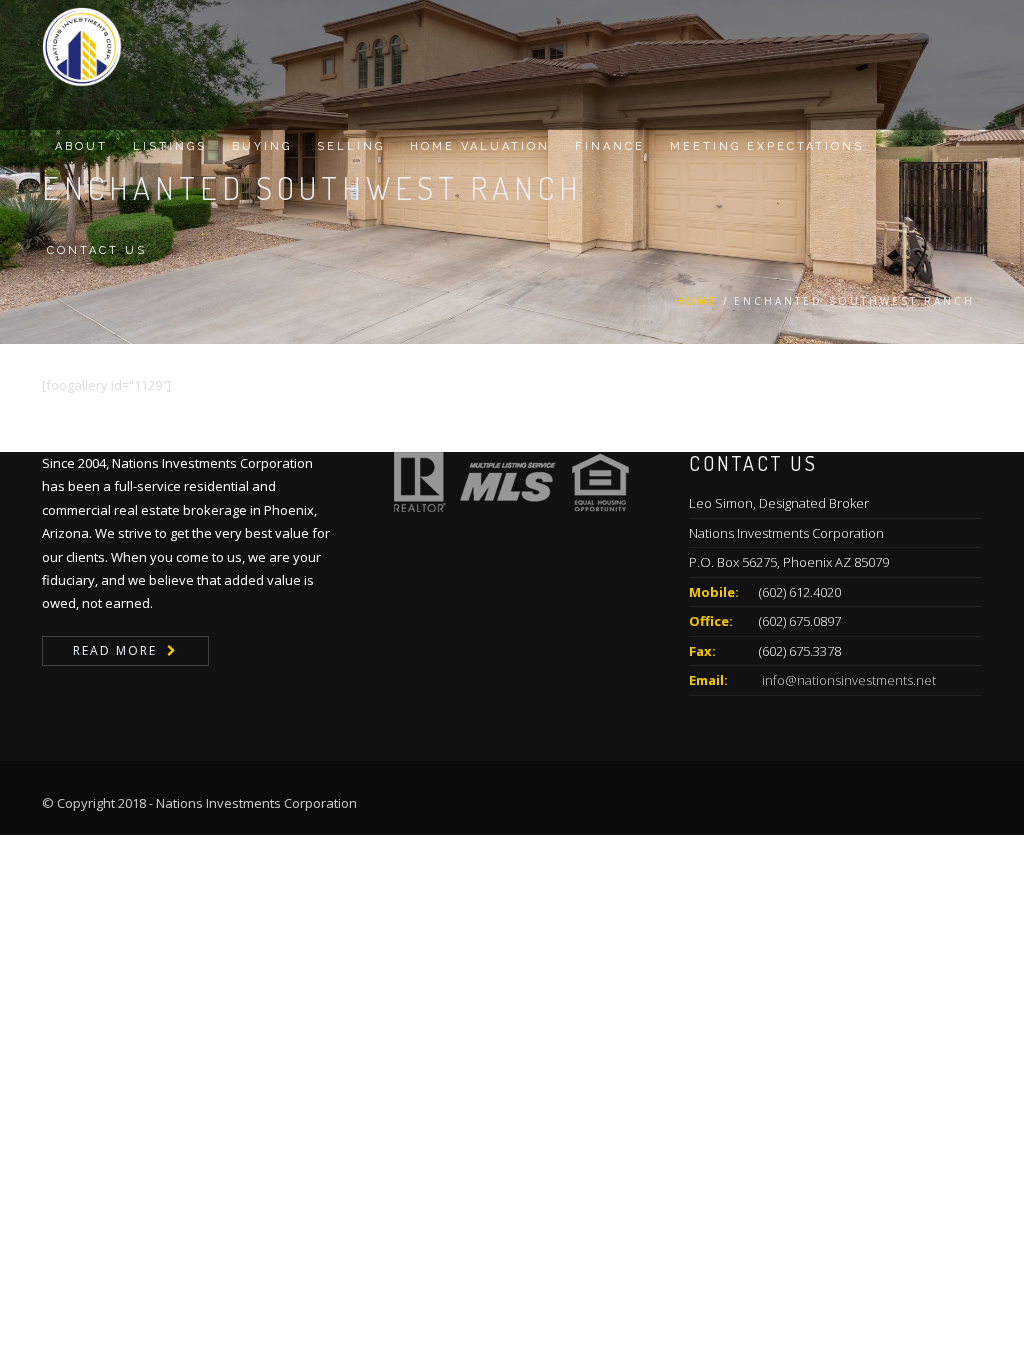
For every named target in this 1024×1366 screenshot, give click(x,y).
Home (696, 301)
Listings (170, 146)
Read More (115, 650)
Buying (262, 146)
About (81, 146)
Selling (351, 146)
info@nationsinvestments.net (847, 680)
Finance (610, 146)
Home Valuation (480, 146)
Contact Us (97, 250)
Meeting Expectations (767, 146)
